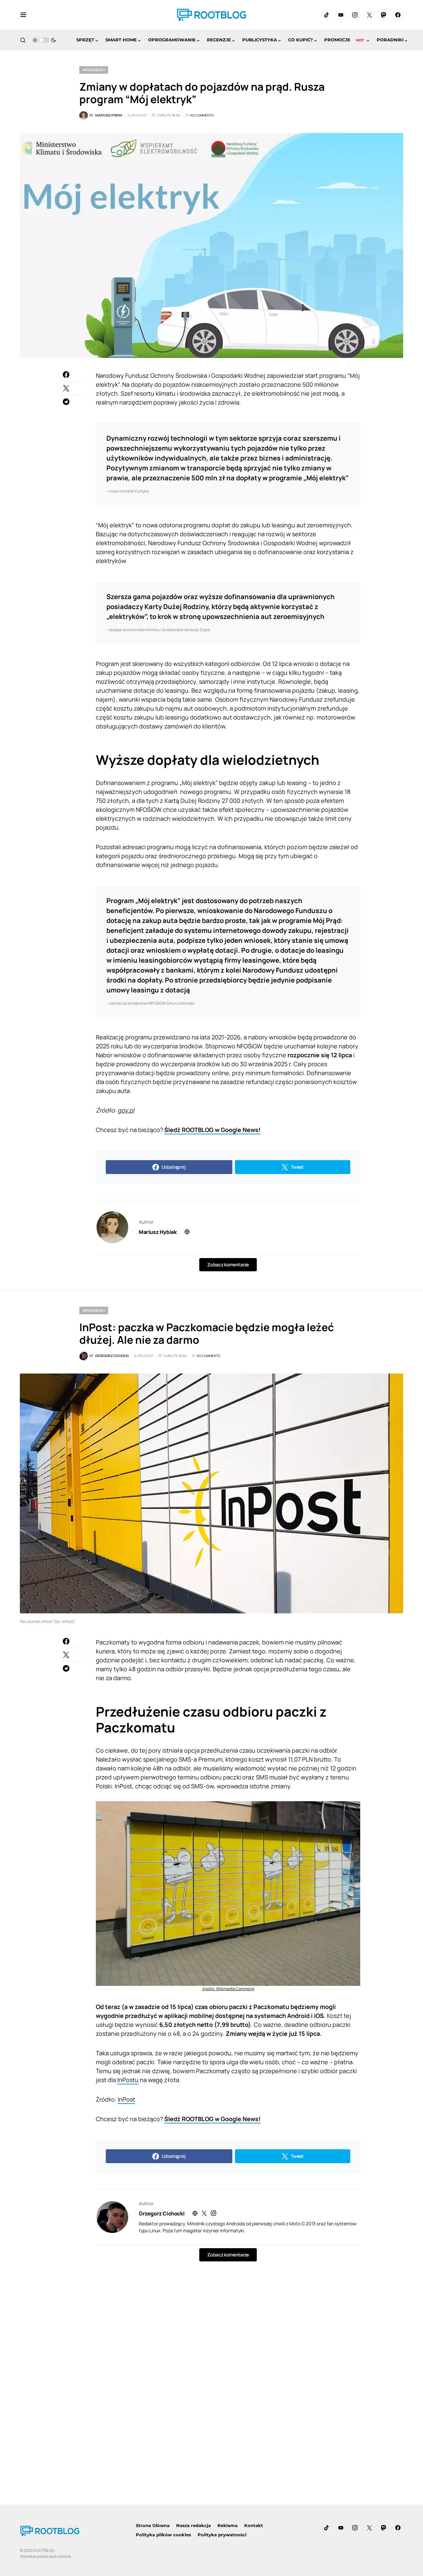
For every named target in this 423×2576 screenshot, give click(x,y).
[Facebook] (398, 15)
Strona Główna (153, 2525)
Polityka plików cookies (163, 2535)
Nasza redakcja (193, 2525)
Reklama (228, 2525)
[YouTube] (341, 15)
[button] (23, 15)
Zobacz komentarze (228, 1265)
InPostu (128, 2080)
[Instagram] (355, 15)
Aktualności (94, 70)
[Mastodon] (384, 15)
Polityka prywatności (222, 2535)
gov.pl (126, 1110)
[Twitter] (369, 15)
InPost (126, 2099)
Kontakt (254, 2525)
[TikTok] (327, 15)
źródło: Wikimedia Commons (228, 1989)
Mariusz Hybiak (158, 1232)
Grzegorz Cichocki (162, 2213)
